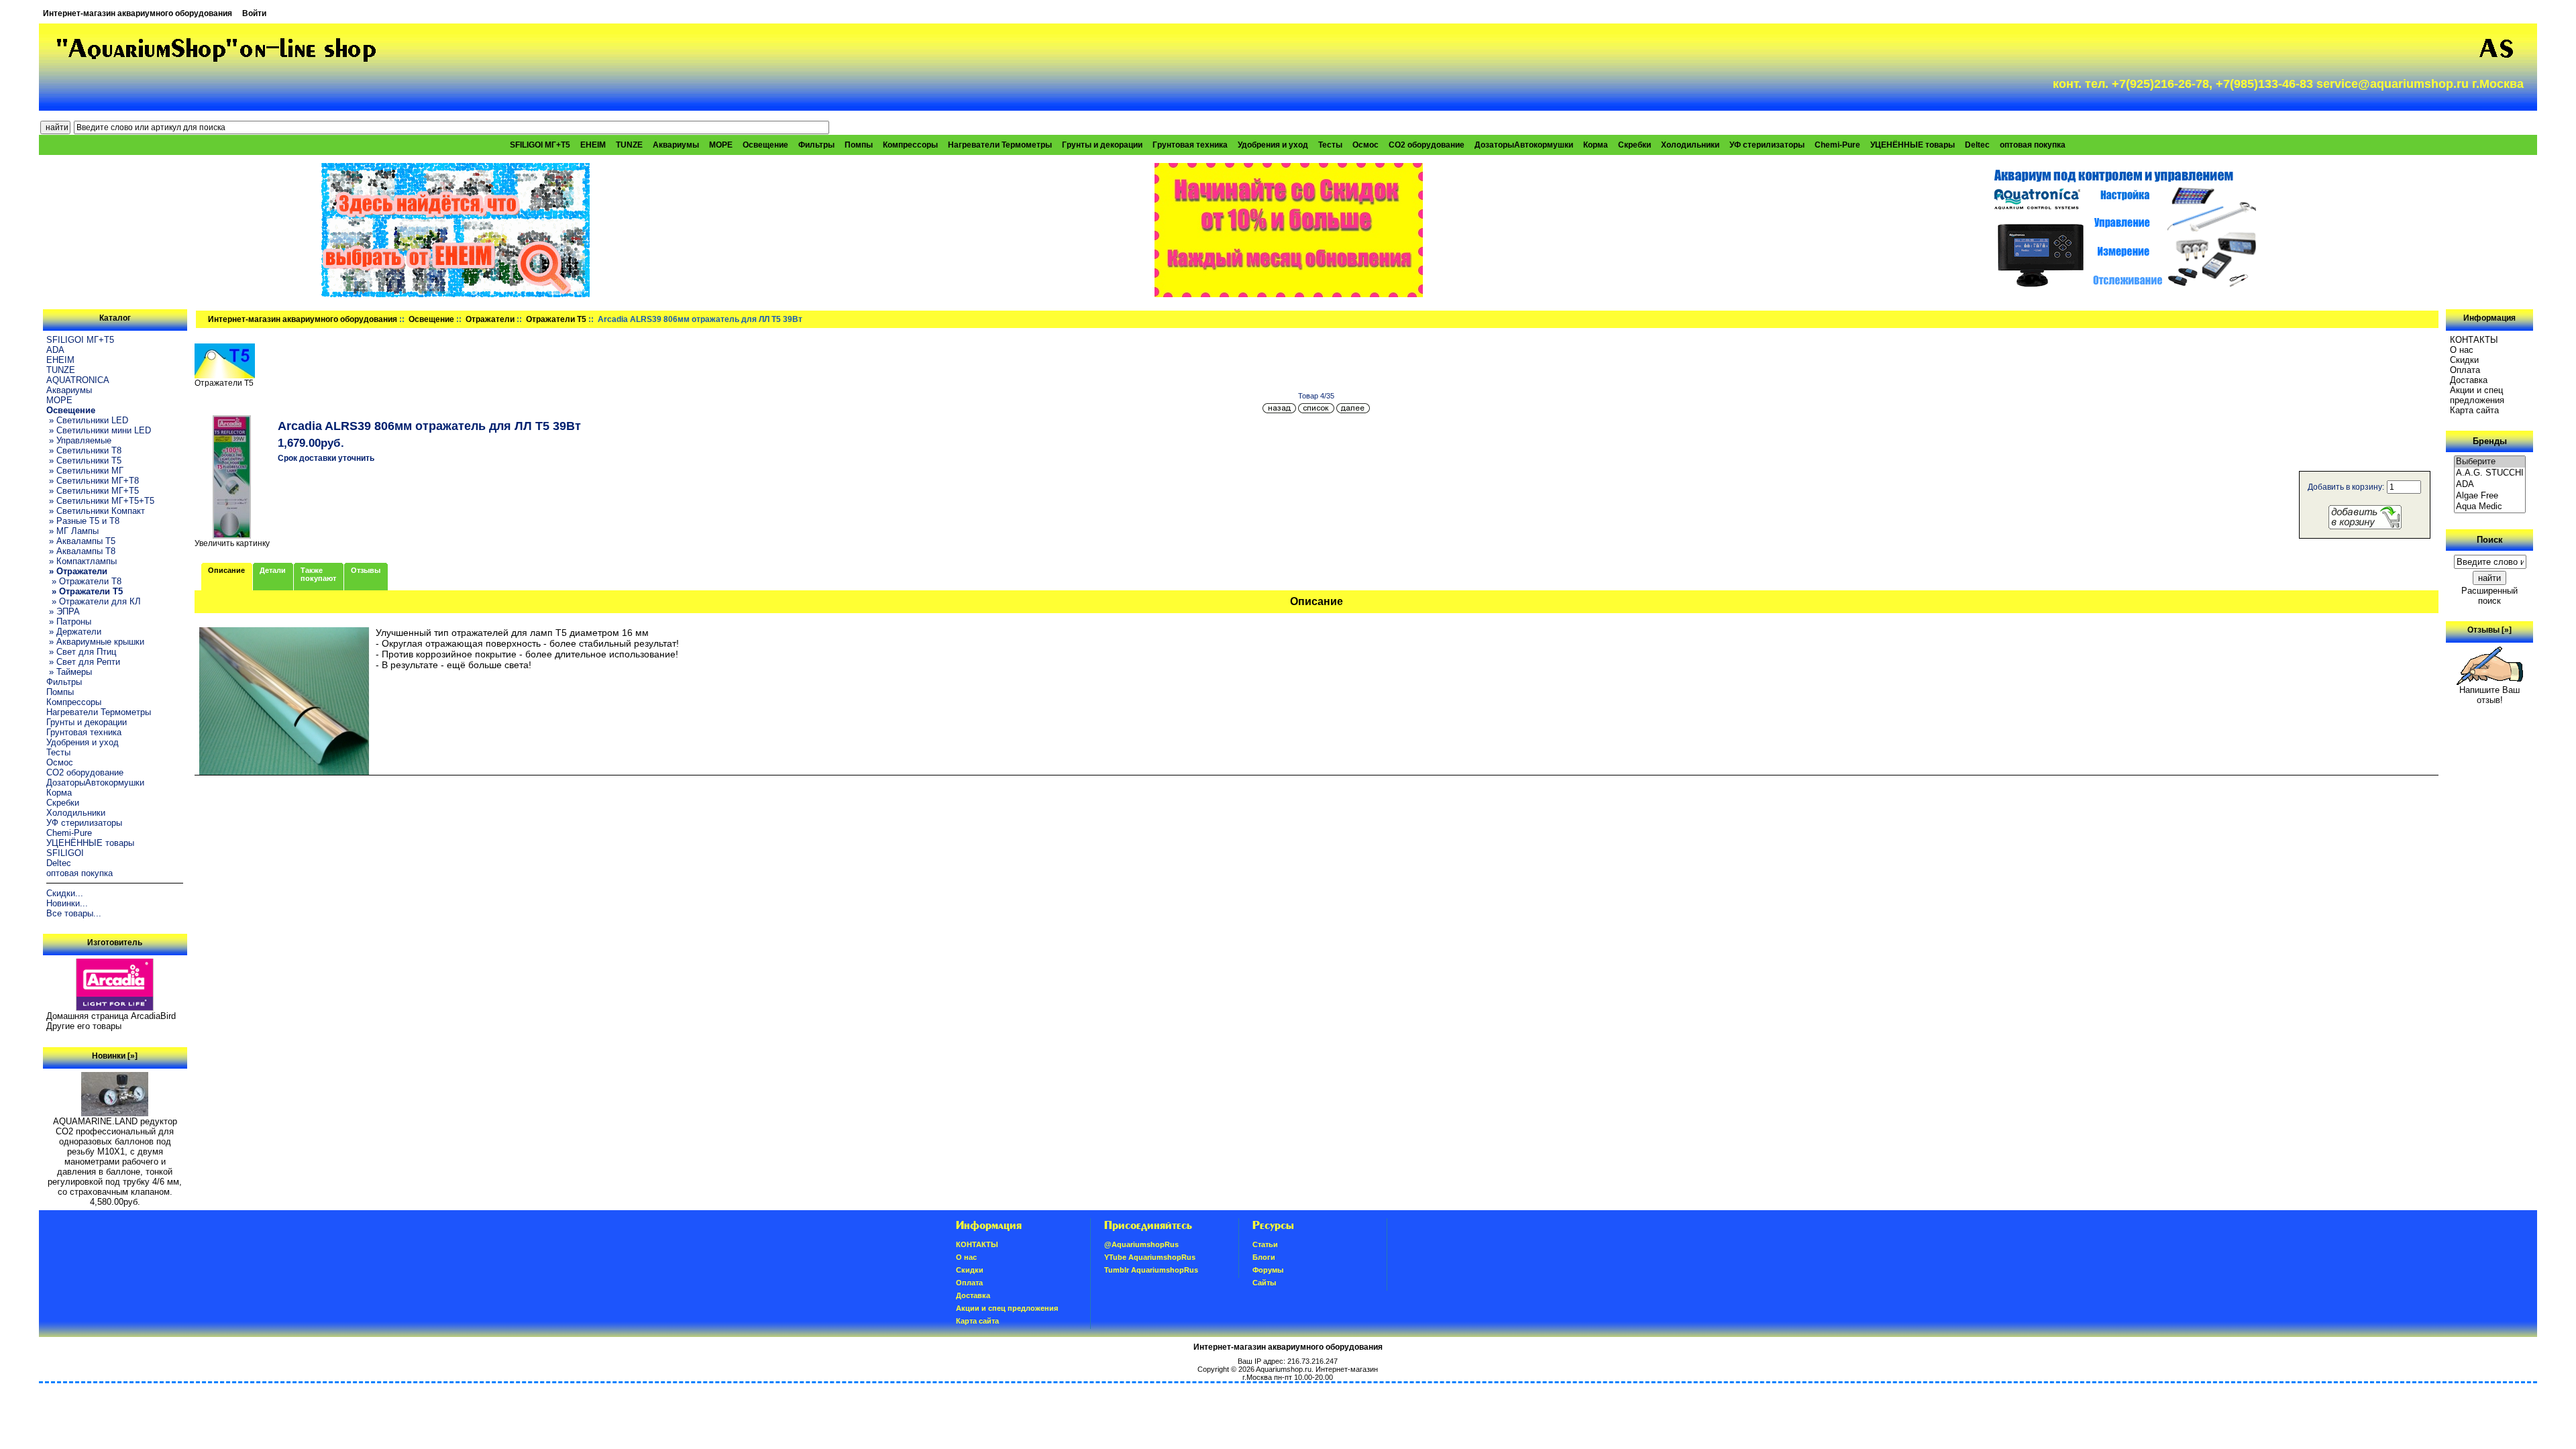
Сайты (1264, 1283)
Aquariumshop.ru (1284, 1369)
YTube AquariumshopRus (1150, 1257)
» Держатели (74, 632)
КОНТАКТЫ (2474, 340)
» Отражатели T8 (84, 581)
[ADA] (2490, 485)
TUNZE (629, 145)
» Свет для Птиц (81, 652)
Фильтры (816, 145)
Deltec (1977, 145)
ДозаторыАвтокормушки (1524, 145)
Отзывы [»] (2489, 630)
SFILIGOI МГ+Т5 (540, 145)
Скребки (1634, 145)
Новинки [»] (115, 1056)
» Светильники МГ (85, 471)
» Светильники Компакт (96, 511)
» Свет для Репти (83, 662)
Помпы (859, 145)
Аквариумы (676, 145)
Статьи (1265, 1244)
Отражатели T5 (556, 319)
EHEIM (593, 145)
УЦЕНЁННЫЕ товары (1913, 145)
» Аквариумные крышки (95, 642)
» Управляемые (79, 440)
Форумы (1268, 1270)
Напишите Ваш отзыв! (2489, 695)
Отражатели (490, 319)
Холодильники (1690, 145)
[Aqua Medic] (2490, 507)
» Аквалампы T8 (81, 551)
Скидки (2464, 360)
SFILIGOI (65, 853)
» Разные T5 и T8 (83, 521)
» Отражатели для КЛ (94, 601)
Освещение (431, 319)
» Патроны (69, 622)
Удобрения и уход (1273, 145)
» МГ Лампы (72, 531)
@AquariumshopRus (1141, 1244)
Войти (254, 13)
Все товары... (74, 913)
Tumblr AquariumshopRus (1151, 1270)
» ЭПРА (63, 611)
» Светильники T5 (84, 461)
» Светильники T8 (84, 450)
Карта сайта (2474, 410)
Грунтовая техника (1190, 145)
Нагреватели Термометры (1000, 145)
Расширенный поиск (2489, 596)
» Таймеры (69, 672)
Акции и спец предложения (2477, 395)
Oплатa (2465, 370)
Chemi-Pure (1837, 145)
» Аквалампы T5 (81, 541)
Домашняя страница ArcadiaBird (111, 1016)
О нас (2462, 350)
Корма (1596, 145)
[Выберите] (2490, 462)
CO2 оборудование (1427, 145)
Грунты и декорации (1102, 145)
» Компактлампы (82, 561)
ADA (55, 350)
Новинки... (67, 903)
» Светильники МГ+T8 (93, 481)
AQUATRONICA (78, 380)
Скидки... (65, 893)
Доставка (2469, 380)
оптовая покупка (2033, 145)
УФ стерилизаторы (1767, 145)
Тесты (1330, 145)
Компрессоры (910, 145)
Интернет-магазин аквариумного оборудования (138, 13)
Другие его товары (84, 1026)
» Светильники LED (87, 420)
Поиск (2490, 540)
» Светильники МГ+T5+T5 (100, 501)
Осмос (1365, 145)
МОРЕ (721, 145)
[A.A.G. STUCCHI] (2490, 473)
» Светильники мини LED (99, 430)
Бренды (2490, 441)
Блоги (1264, 1257)
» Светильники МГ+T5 (93, 491)
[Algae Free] (2490, 496)
